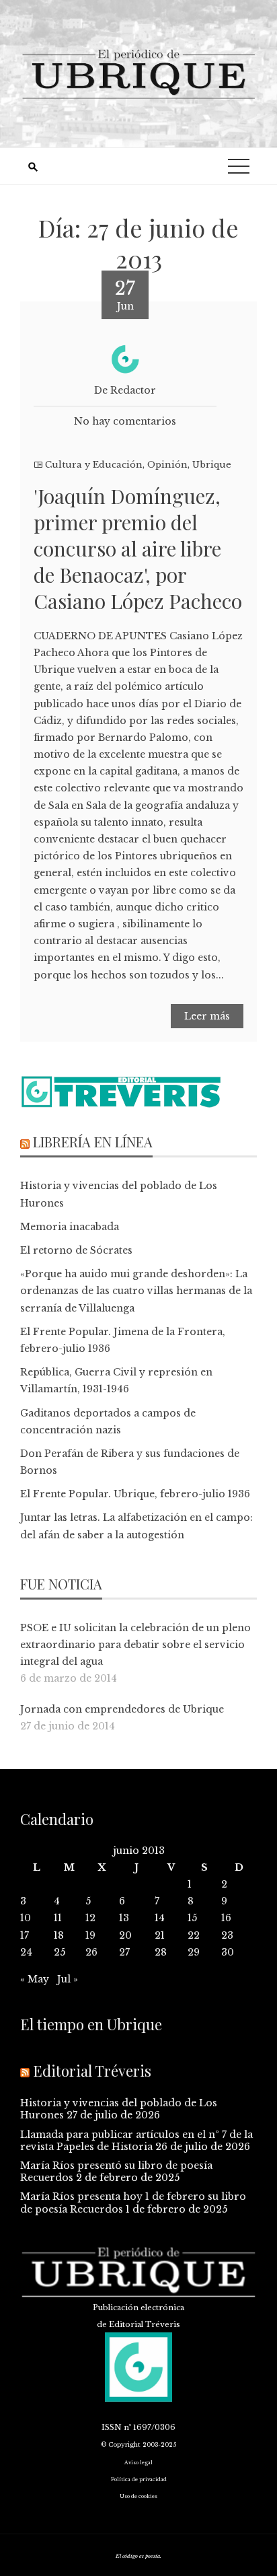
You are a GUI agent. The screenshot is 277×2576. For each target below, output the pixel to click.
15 (192, 1918)
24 (26, 1952)
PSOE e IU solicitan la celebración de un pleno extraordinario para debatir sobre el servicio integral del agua (135, 1645)
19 (90, 1935)
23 (227, 1935)
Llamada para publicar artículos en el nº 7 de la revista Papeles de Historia (136, 2141)
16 (226, 1918)
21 (160, 1935)
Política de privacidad (139, 2479)
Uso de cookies (138, 2496)
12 (90, 1918)
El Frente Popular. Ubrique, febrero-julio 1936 (135, 1494)
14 (160, 1918)
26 (91, 1952)
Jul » (68, 1979)
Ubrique (212, 465)
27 (124, 1952)
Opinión (167, 465)
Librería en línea (93, 1142)
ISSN (112, 2427)
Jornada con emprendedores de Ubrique (122, 1709)
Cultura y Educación (94, 465)
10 (26, 1918)
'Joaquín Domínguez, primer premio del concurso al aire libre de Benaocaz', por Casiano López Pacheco (138, 548)
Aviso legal (138, 2463)
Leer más (207, 1016)
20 (125, 1935)
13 (124, 1918)
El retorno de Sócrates (76, 1250)
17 (25, 1935)
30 (228, 1952)
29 (194, 1952)
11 (58, 1918)
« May (35, 1979)
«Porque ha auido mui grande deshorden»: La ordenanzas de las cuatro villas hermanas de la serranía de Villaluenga (136, 1291)
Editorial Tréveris (92, 2071)
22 (194, 1935)
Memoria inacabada (70, 1227)
